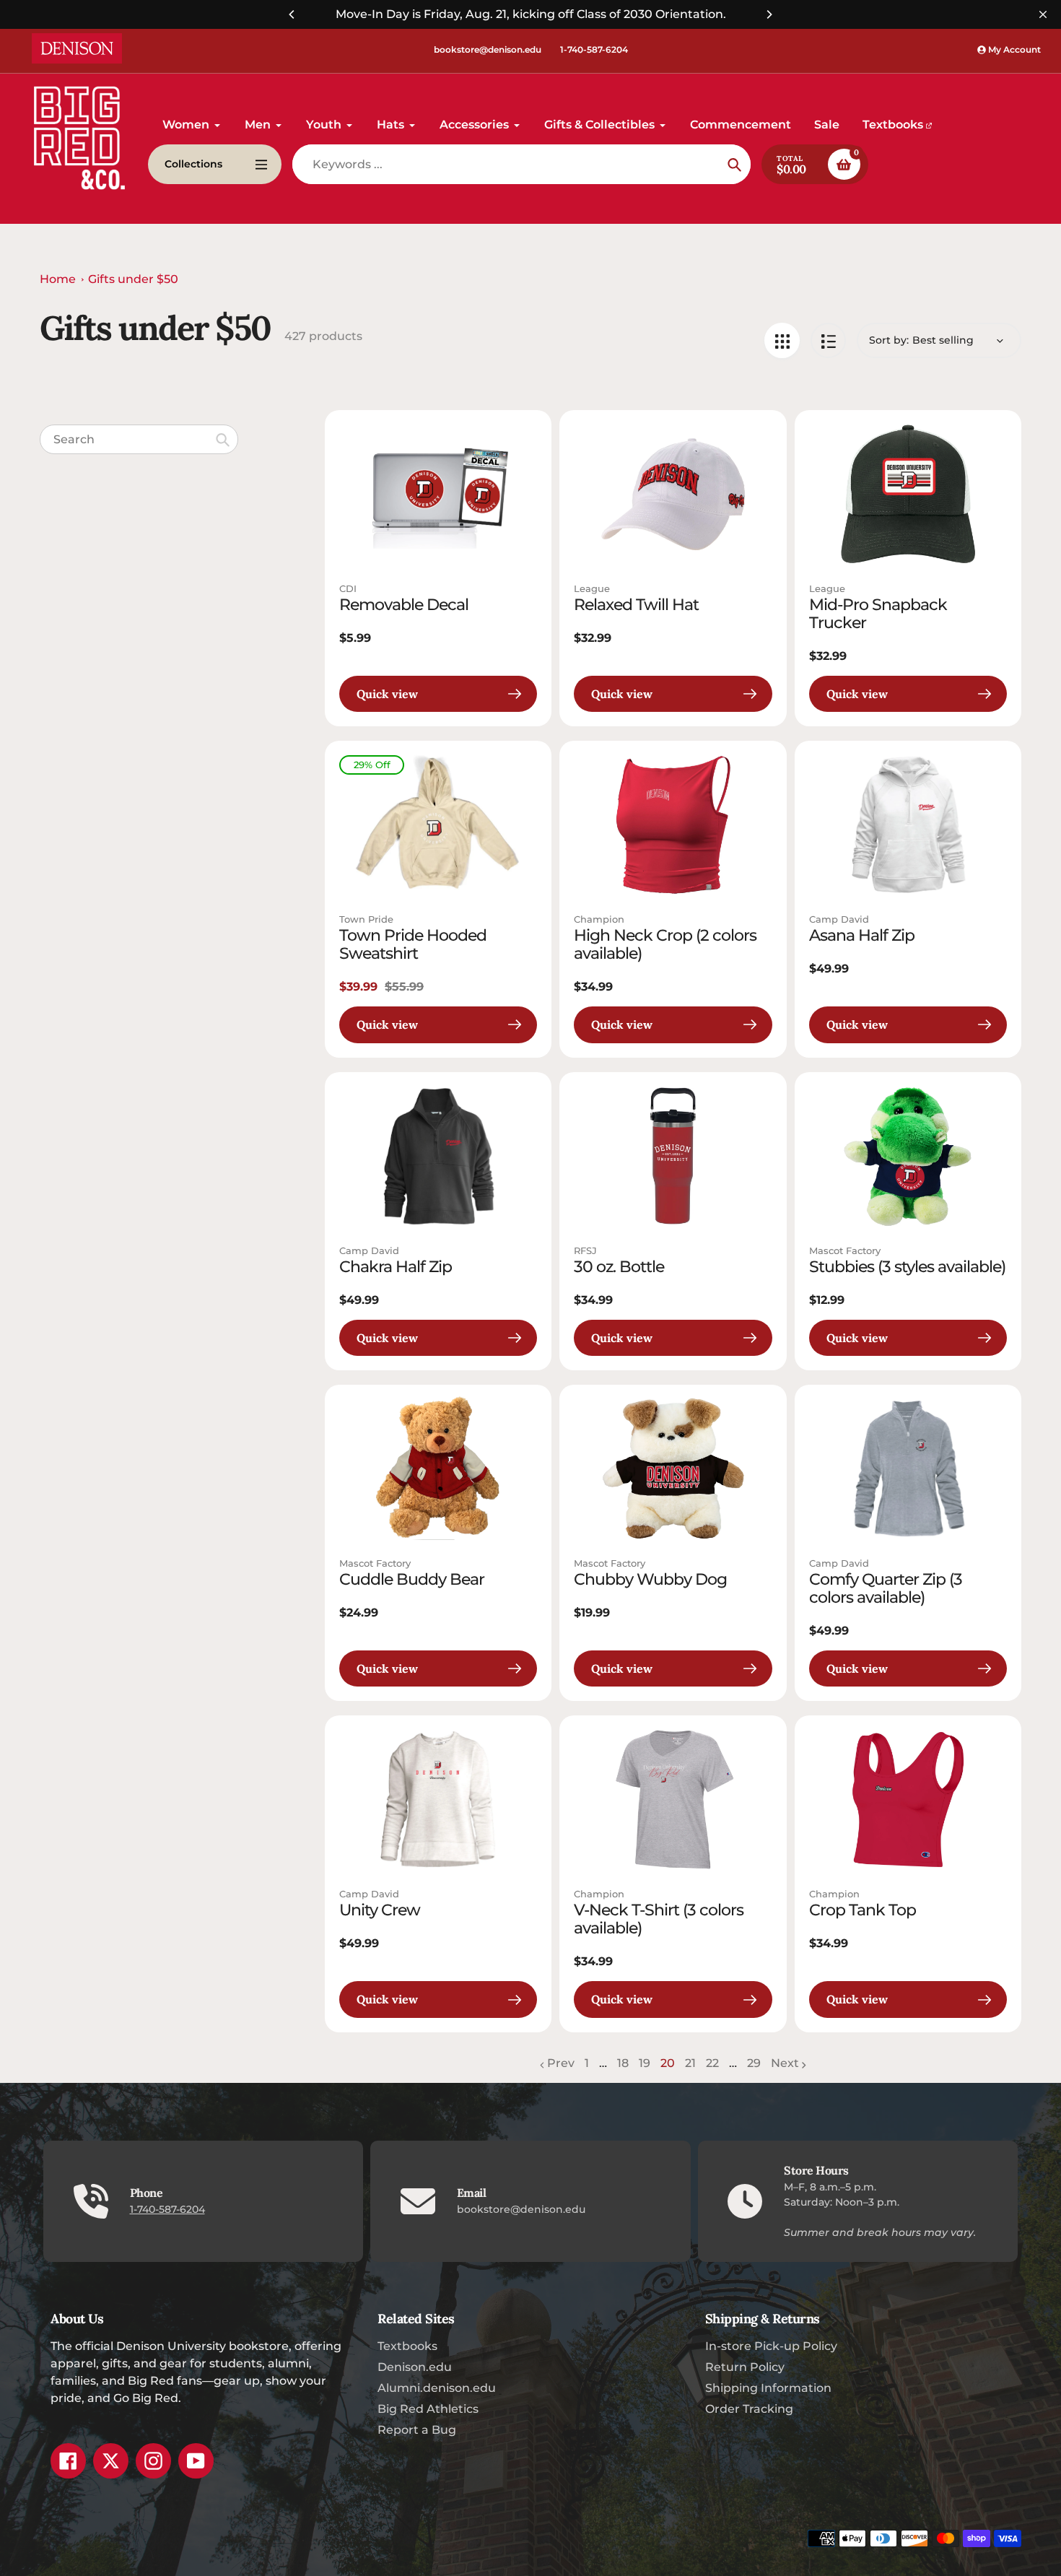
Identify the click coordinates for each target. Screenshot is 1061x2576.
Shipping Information (768, 2388)
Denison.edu (415, 2367)
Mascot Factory (845, 1250)
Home (58, 279)
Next (785, 2063)
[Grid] (782, 340)
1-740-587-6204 (594, 49)
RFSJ (585, 1250)
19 (645, 2064)
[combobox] (139, 439)
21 (690, 2064)
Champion (599, 919)
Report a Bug (417, 2430)
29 (754, 2064)
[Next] (769, 14)
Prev (561, 2063)
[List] (828, 340)
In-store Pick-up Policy (771, 2346)
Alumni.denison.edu (437, 2388)
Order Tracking (749, 2409)
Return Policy (745, 2367)
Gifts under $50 (133, 279)
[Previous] (292, 14)
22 (712, 2064)
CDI (348, 588)
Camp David (839, 919)
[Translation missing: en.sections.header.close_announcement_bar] (1043, 14)
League (592, 588)
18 (623, 2064)
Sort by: (889, 340)
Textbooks (407, 2346)
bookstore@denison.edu (488, 49)
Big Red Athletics (428, 2409)
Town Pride (366, 919)
